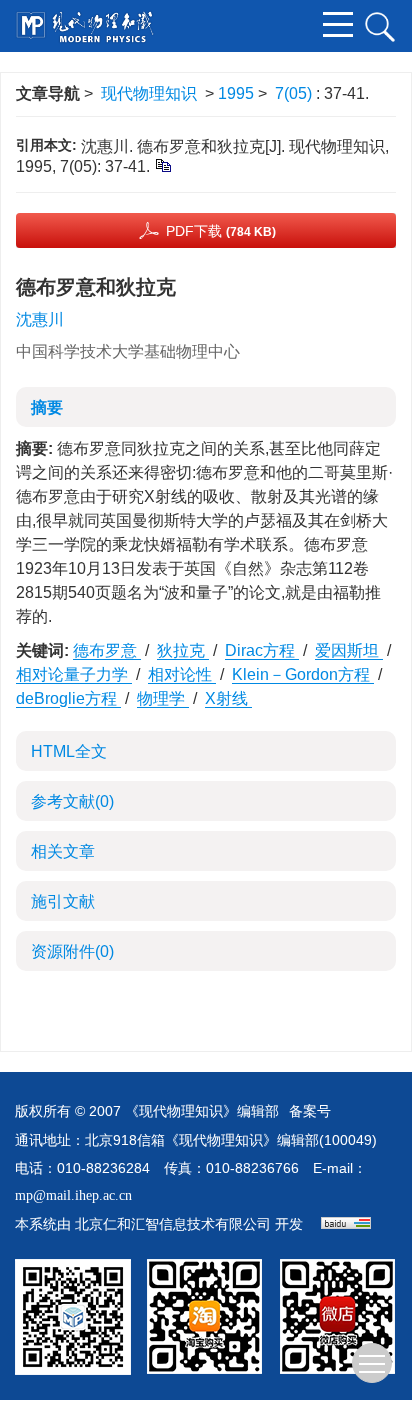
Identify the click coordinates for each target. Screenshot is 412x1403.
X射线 (228, 698)
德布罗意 (107, 650)
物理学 (163, 698)
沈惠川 (40, 319)
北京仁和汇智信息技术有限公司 (173, 1224)
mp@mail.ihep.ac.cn (73, 1195)
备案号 (310, 1111)
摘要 (47, 407)
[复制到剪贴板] (162, 164)
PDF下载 (221, 231)
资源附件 (72, 951)
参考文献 (72, 801)
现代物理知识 (149, 93)
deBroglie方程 (68, 698)
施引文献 (63, 901)
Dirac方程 (262, 650)
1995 (236, 93)
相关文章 (63, 851)
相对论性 (182, 674)
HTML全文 (69, 751)
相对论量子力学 (74, 674)
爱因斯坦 (349, 650)
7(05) (295, 93)
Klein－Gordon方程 (303, 674)
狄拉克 (183, 650)
